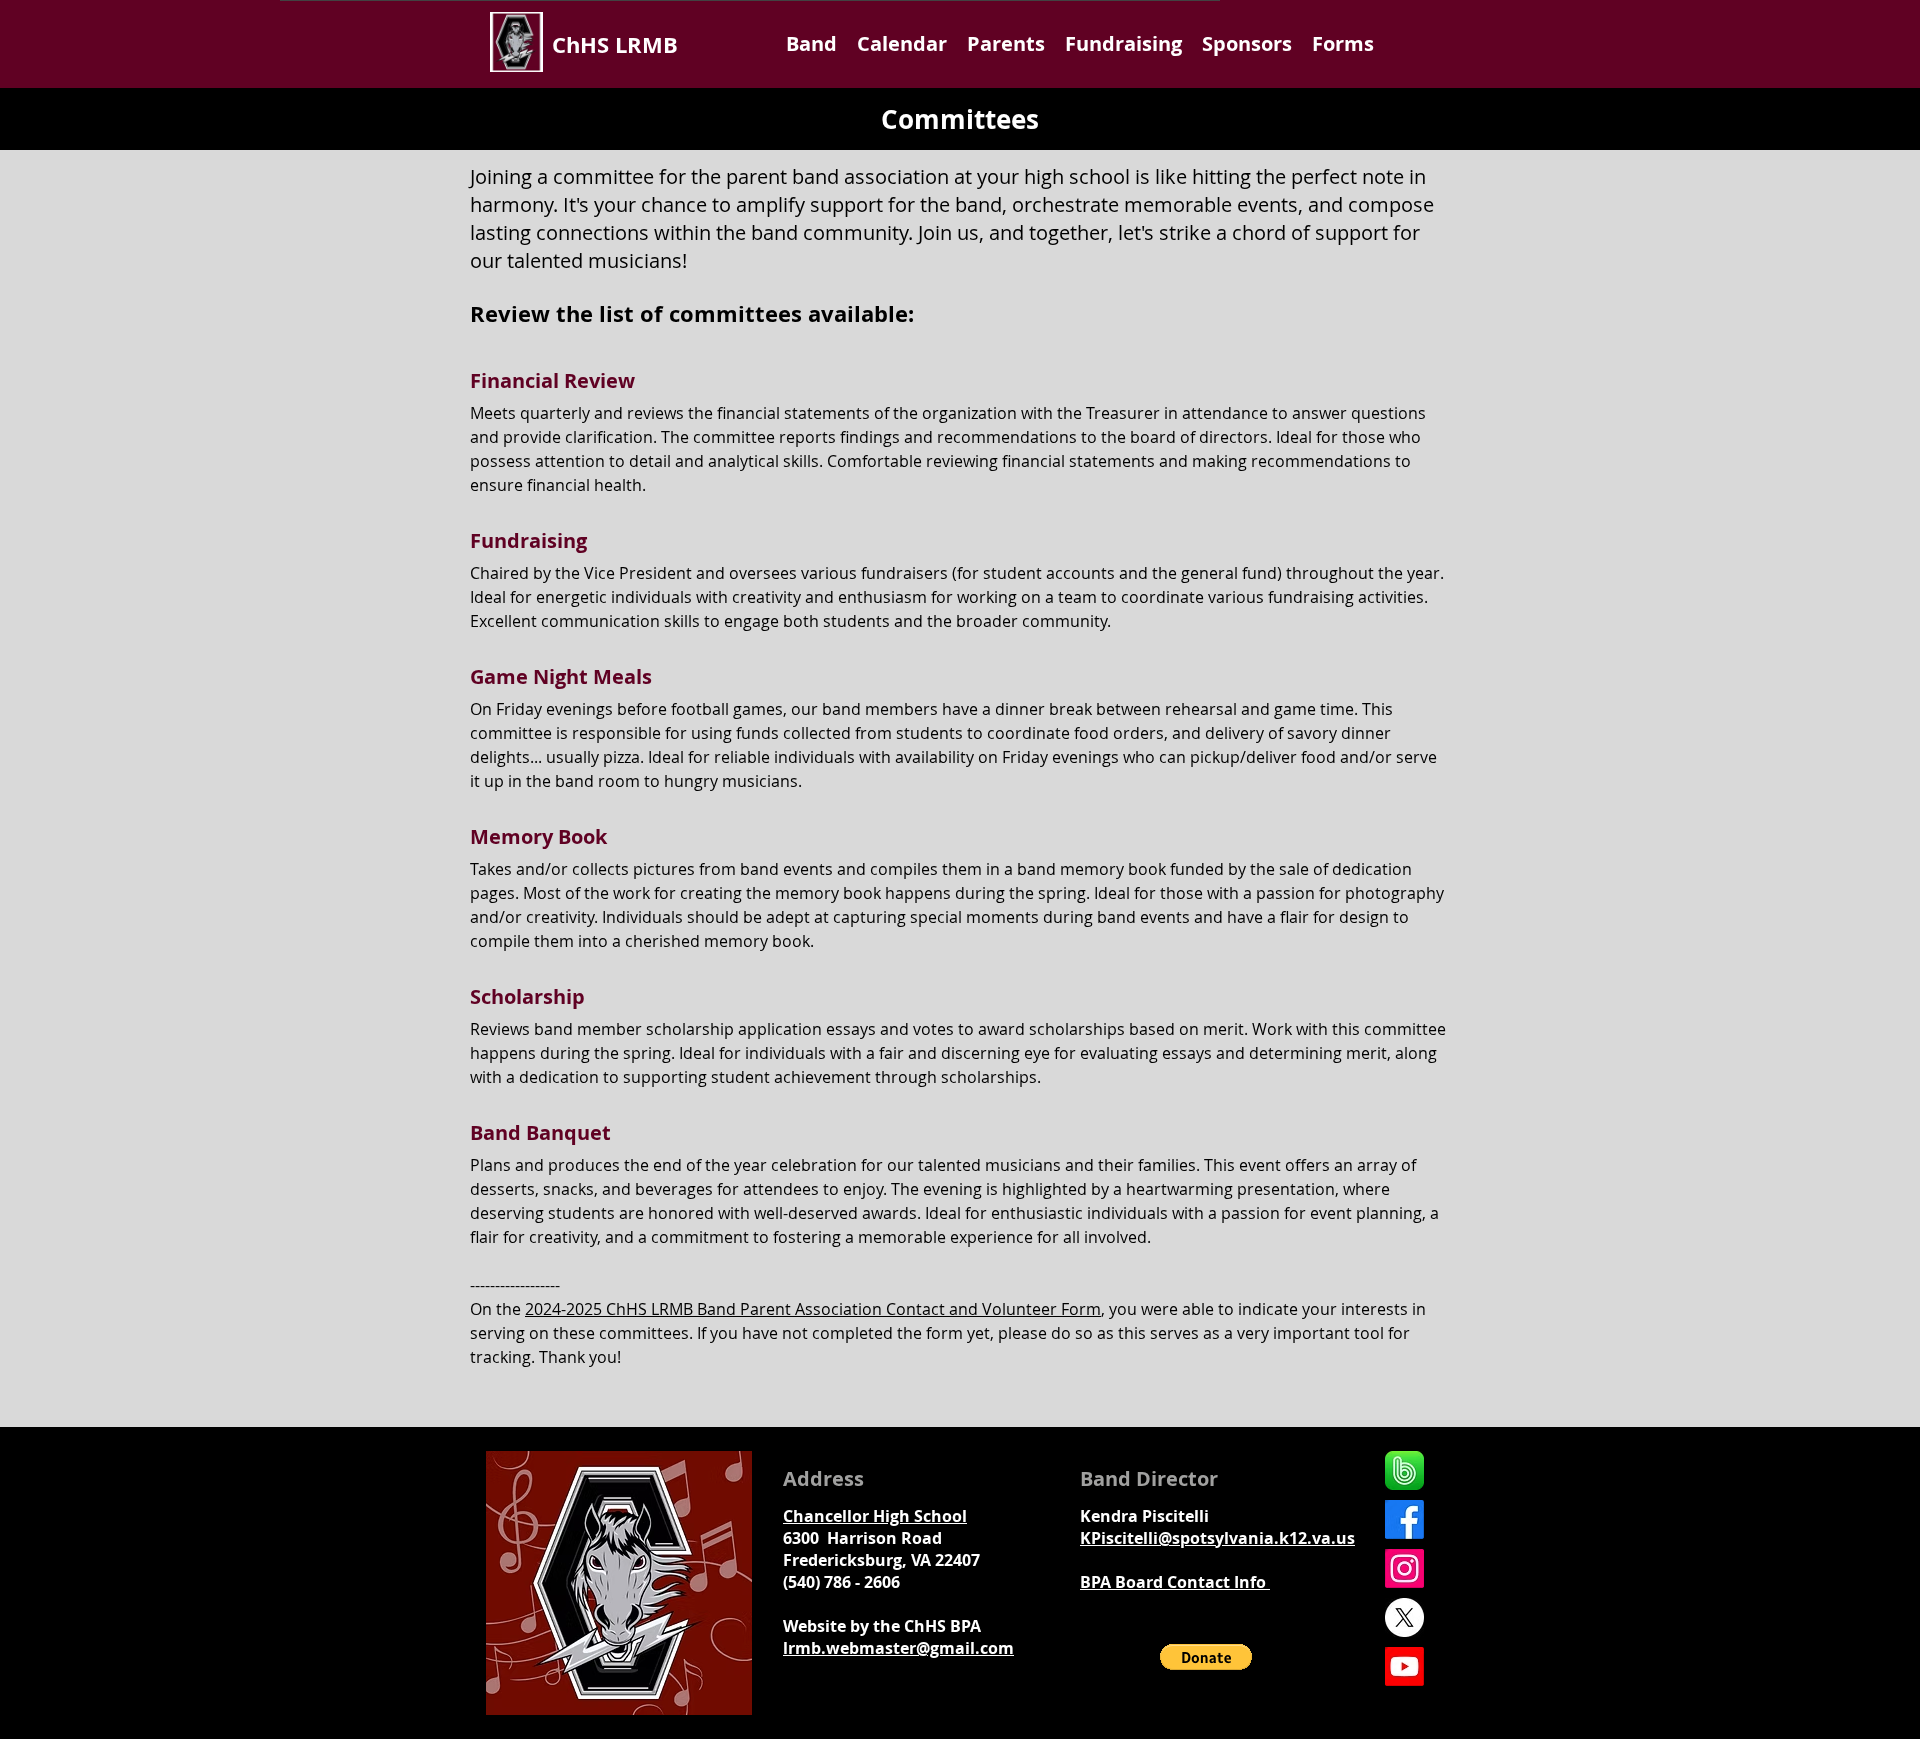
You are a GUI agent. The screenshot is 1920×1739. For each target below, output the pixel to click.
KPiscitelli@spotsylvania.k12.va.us (1217, 1538)
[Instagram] (1404, 1568)
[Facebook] (1404, 1519)
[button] (811, 44)
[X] (1404, 1617)
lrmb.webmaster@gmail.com (898, 1648)
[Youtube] (1404, 1666)
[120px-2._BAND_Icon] (1404, 1470)
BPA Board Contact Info (1175, 1582)
